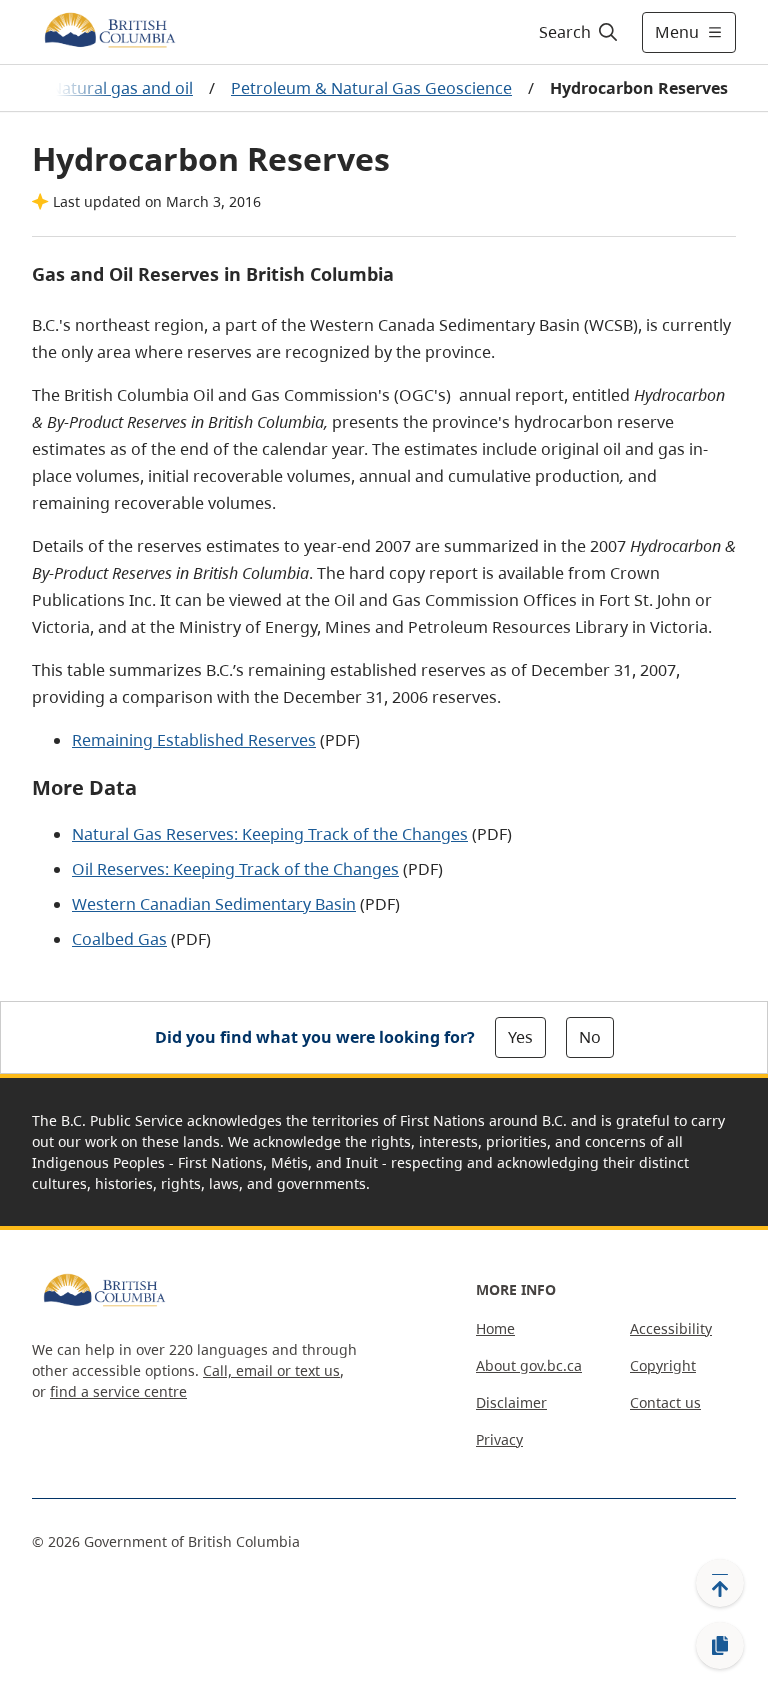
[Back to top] (720, 1583)
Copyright (663, 1365)
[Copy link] (720, 1646)
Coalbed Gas (119, 939)
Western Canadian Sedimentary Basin (214, 904)
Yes (520, 1037)
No (590, 1037)
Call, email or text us (271, 1370)
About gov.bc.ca (529, 1365)
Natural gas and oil (121, 88)
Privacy (499, 1439)
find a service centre (118, 1391)
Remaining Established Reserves (194, 740)
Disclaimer (511, 1402)
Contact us (665, 1402)
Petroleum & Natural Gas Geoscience (371, 88)
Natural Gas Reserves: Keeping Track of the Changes (270, 834)
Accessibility (671, 1328)
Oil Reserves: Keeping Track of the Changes (235, 869)
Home (495, 1328)
